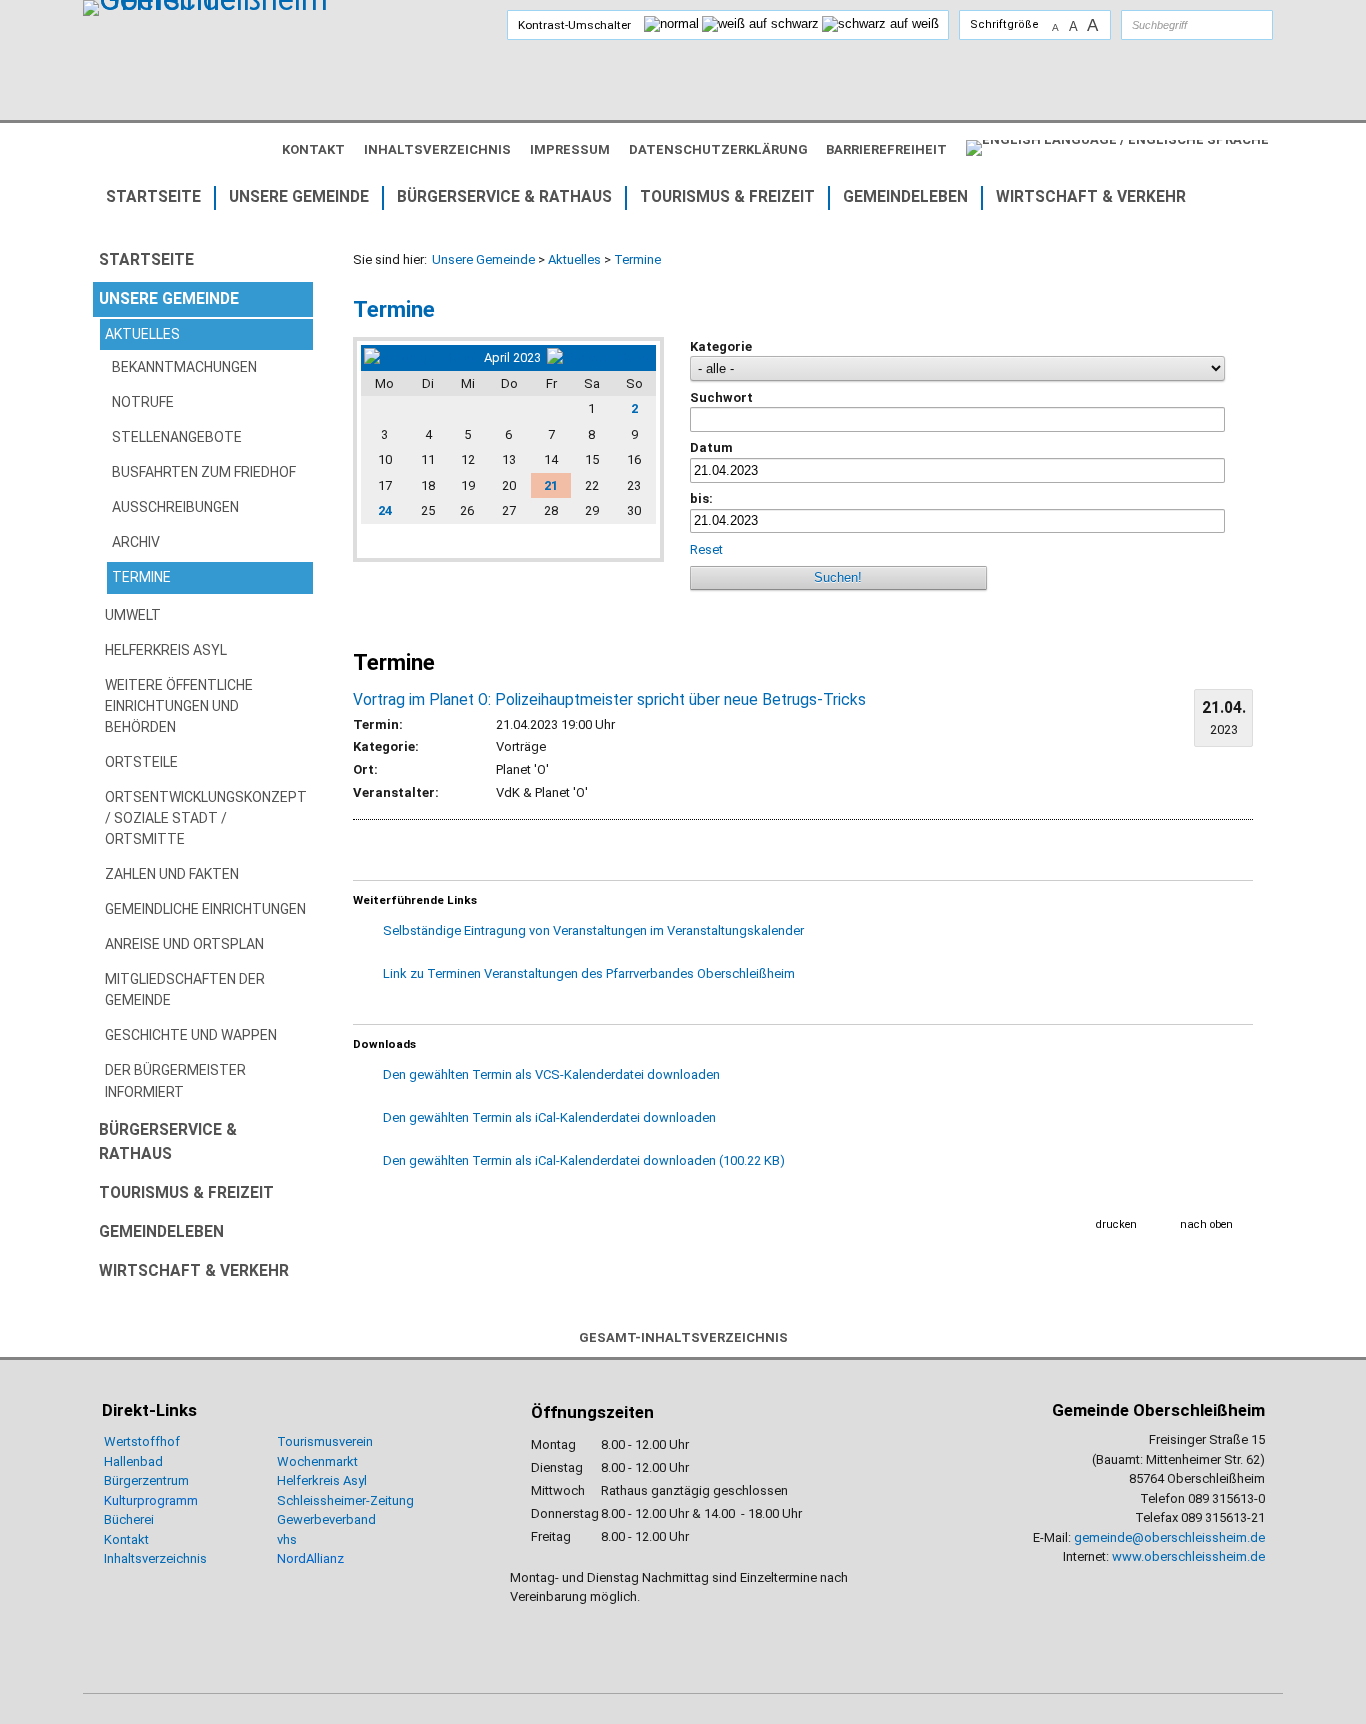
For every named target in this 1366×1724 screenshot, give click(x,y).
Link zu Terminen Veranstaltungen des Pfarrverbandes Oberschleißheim (589, 973)
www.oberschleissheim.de (1188, 1556)
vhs (287, 1539)
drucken (1116, 1224)
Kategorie (721, 346)
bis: (701, 498)
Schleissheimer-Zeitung (347, 1500)
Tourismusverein (325, 1441)
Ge (285, 1519)
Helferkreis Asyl (322, 1480)
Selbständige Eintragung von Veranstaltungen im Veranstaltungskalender (593, 930)
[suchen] (1238, 25)
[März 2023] (421, 357)
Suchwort (721, 397)
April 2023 (512, 357)
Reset (708, 549)
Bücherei (129, 1519)
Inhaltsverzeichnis (155, 1558)
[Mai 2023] (600, 357)
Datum (711, 447)
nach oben (1206, 1224)
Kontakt (126, 1539)
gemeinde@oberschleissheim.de (1169, 1537)
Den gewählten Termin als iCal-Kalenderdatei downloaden (549, 1117)
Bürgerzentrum (146, 1480)
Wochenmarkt (317, 1461)
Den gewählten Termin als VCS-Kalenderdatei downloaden (551, 1074)
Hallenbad (133, 1461)
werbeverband (334, 1519)
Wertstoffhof (142, 1441)
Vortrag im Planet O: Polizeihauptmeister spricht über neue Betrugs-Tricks (609, 700)
